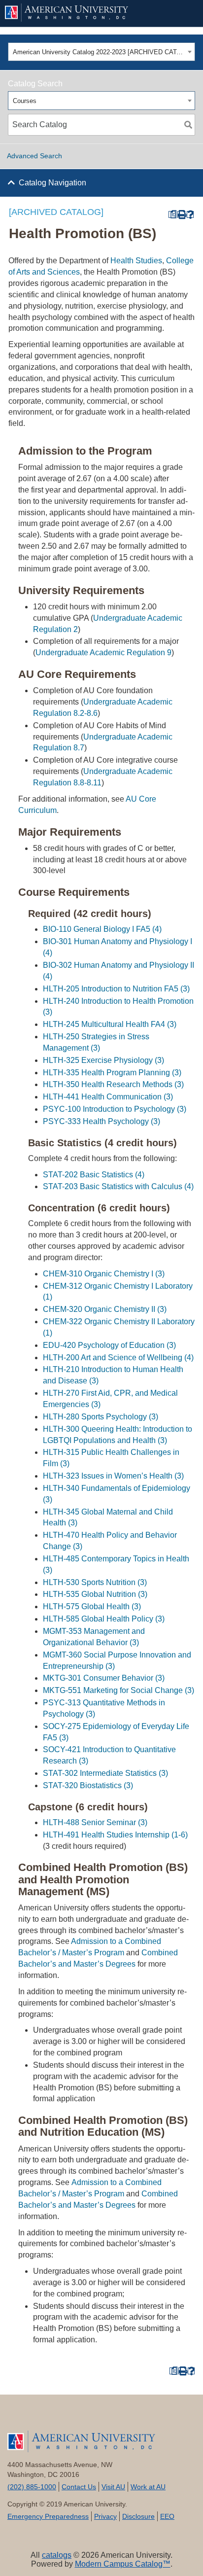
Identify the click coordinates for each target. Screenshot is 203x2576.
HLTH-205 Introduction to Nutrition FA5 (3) (116, 989)
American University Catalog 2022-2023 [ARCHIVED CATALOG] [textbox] (99, 52)
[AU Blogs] (180, 2417)
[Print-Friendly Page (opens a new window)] (181, 215)
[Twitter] (54, 2417)
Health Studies (136, 261)
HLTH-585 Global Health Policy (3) (104, 1619)
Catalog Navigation (52, 183)
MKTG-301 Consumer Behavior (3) (104, 1678)
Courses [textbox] (25, 101)
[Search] (188, 125)
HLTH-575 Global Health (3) (92, 1606)
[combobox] (101, 52)
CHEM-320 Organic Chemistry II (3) (105, 1309)
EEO (167, 2516)
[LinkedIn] (117, 2417)
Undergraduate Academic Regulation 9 (103, 653)
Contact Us (79, 2487)
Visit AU (113, 2487)
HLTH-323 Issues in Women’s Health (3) (113, 1476)
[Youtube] (86, 2417)
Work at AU (148, 2487)
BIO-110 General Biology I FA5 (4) (102, 929)
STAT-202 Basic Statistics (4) (94, 1175)
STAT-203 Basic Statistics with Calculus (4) (118, 1186)
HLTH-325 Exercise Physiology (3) (103, 1060)
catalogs (57, 2555)
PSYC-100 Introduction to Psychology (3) (115, 1109)
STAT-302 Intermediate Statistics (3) (105, 1773)
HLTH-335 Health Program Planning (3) (112, 1073)
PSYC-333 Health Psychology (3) (101, 1121)
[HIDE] (181, 13)
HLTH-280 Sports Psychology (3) (101, 1417)
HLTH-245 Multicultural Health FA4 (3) (110, 1024)
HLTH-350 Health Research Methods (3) (113, 1084)
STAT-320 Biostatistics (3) (88, 1785)
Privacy (105, 2516)
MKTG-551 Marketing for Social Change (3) (118, 1690)
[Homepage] (101, 2441)
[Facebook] (23, 2417)
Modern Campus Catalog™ (123, 2564)
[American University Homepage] (85, 13)
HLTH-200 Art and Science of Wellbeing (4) (118, 1358)
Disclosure (138, 2516)
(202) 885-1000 (32, 2487)
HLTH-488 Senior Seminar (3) (95, 1822)
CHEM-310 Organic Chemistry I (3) (104, 1274)
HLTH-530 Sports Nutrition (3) (95, 1582)
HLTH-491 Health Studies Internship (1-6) (115, 1835)
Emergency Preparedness (48, 2516)
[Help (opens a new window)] (190, 215)
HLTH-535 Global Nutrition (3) (95, 1594)
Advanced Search (34, 156)
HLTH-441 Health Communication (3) (108, 1097)
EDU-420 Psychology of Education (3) (109, 1345)
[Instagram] (149, 2417)
